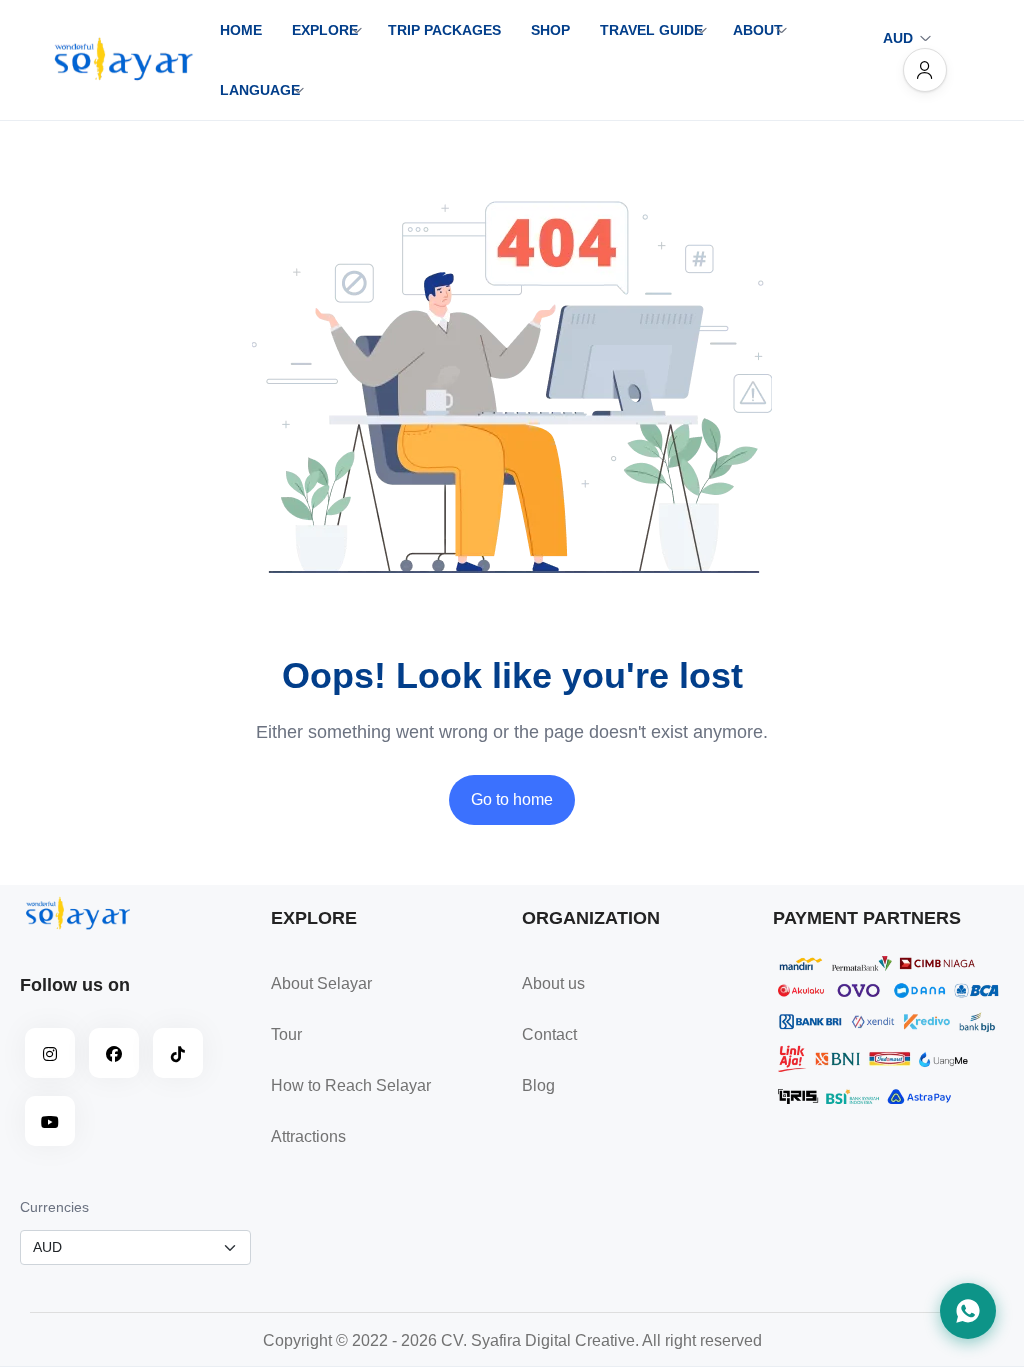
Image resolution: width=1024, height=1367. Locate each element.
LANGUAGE (260, 90)
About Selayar (321, 983)
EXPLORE (325, 30)
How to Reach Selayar (351, 1085)
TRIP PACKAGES (444, 30)
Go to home (512, 799)
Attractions (308, 1136)
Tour (286, 1034)
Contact (549, 1034)
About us (553, 983)
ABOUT (758, 30)
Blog (538, 1085)
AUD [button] (898, 38)
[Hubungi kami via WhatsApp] (968, 1311)
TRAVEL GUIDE (651, 30)
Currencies (54, 1207)
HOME (241, 30)
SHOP (550, 30)
